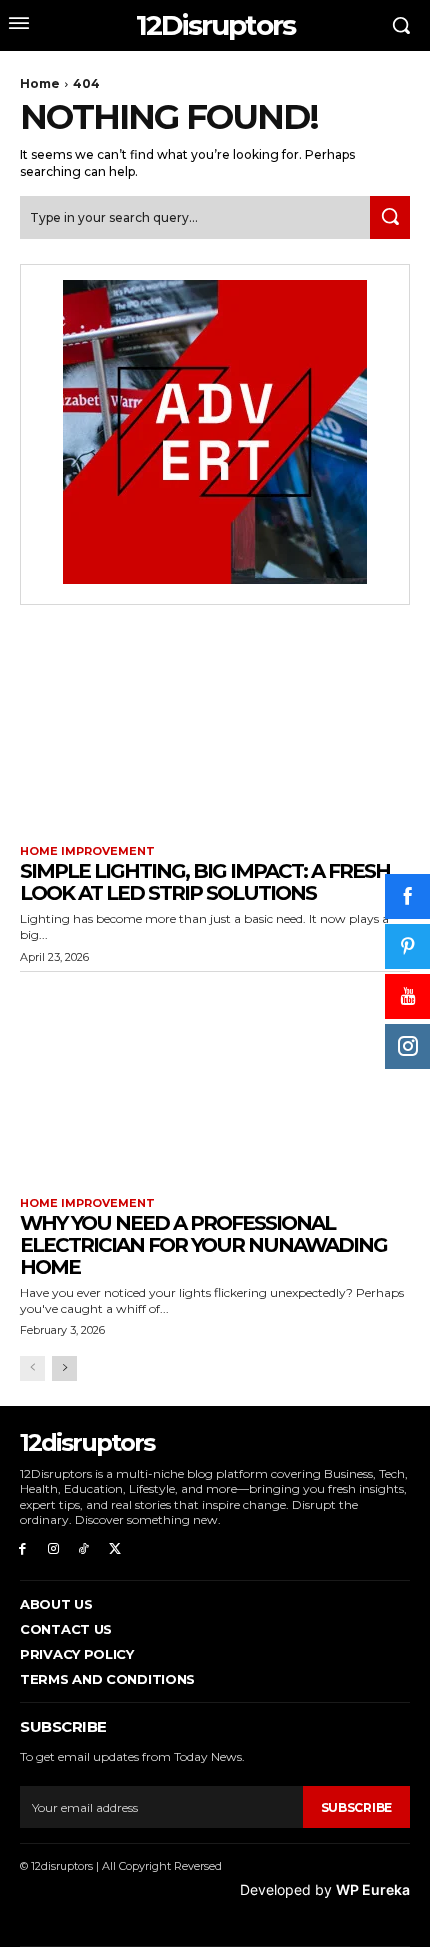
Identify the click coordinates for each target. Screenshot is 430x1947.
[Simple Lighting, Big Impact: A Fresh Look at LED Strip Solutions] (215, 727)
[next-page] (64, 1368)
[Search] (390, 217)
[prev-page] (32, 1368)
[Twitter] (114, 1549)
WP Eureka (373, 1889)
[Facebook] (22, 1549)
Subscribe (356, 1807)
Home (40, 83)
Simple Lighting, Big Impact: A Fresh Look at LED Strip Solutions (205, 882)
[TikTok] (84, 1549)
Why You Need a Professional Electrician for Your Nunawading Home (203, 1245)
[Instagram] (53, 1549)
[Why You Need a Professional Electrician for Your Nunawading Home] (215, 1079)
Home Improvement (87, 851)
